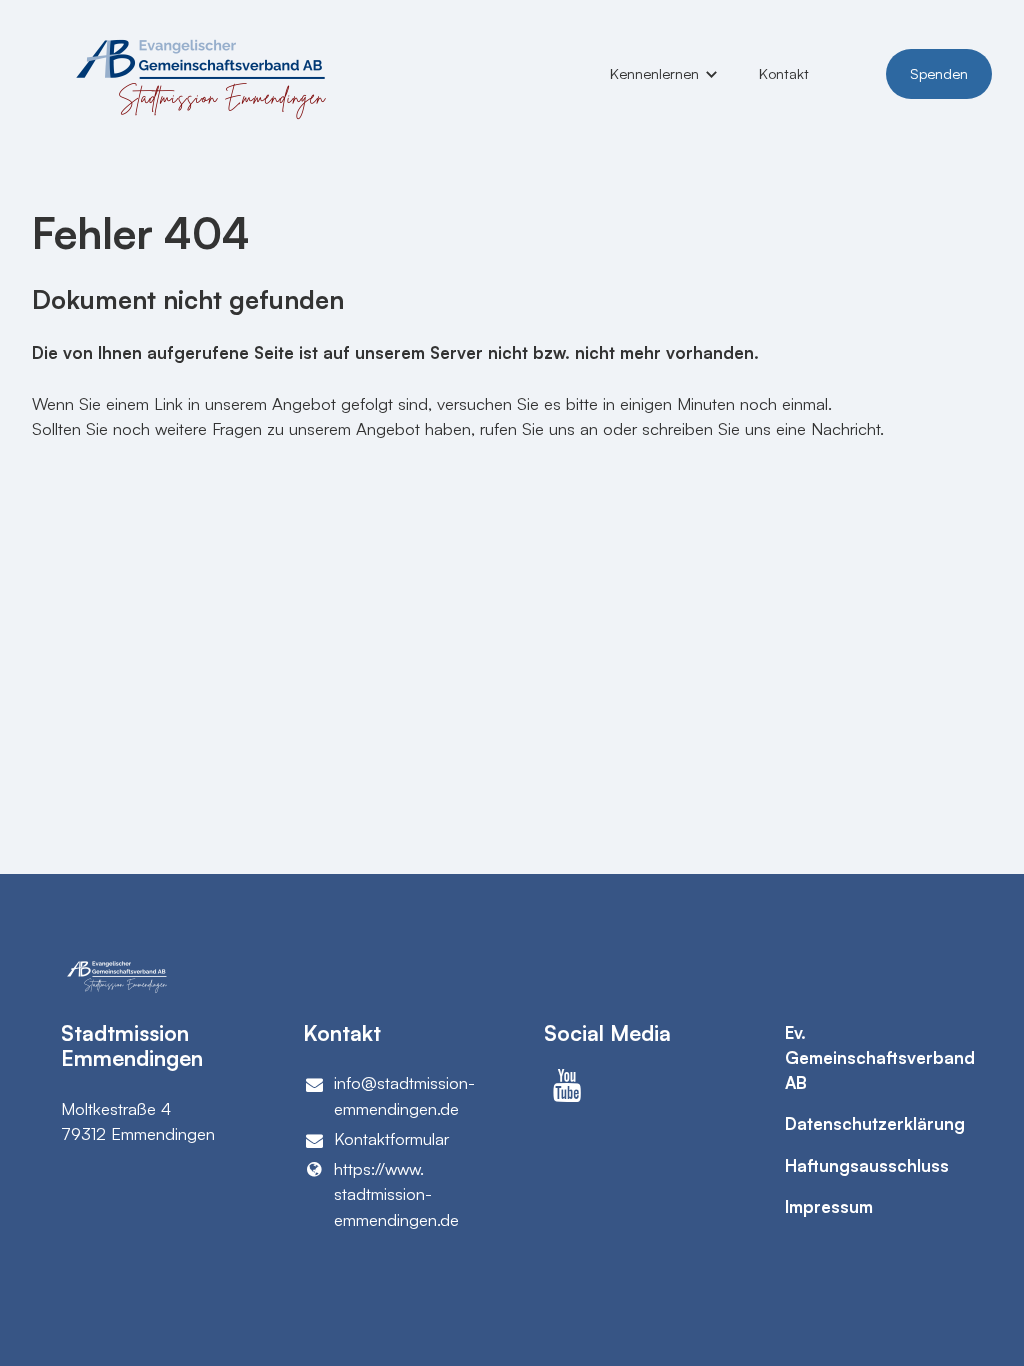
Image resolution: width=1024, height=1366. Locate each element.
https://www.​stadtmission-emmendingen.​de (396, 1193)
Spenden (939, 73)
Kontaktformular (391, 1138)
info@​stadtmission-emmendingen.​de (404, 1095)
